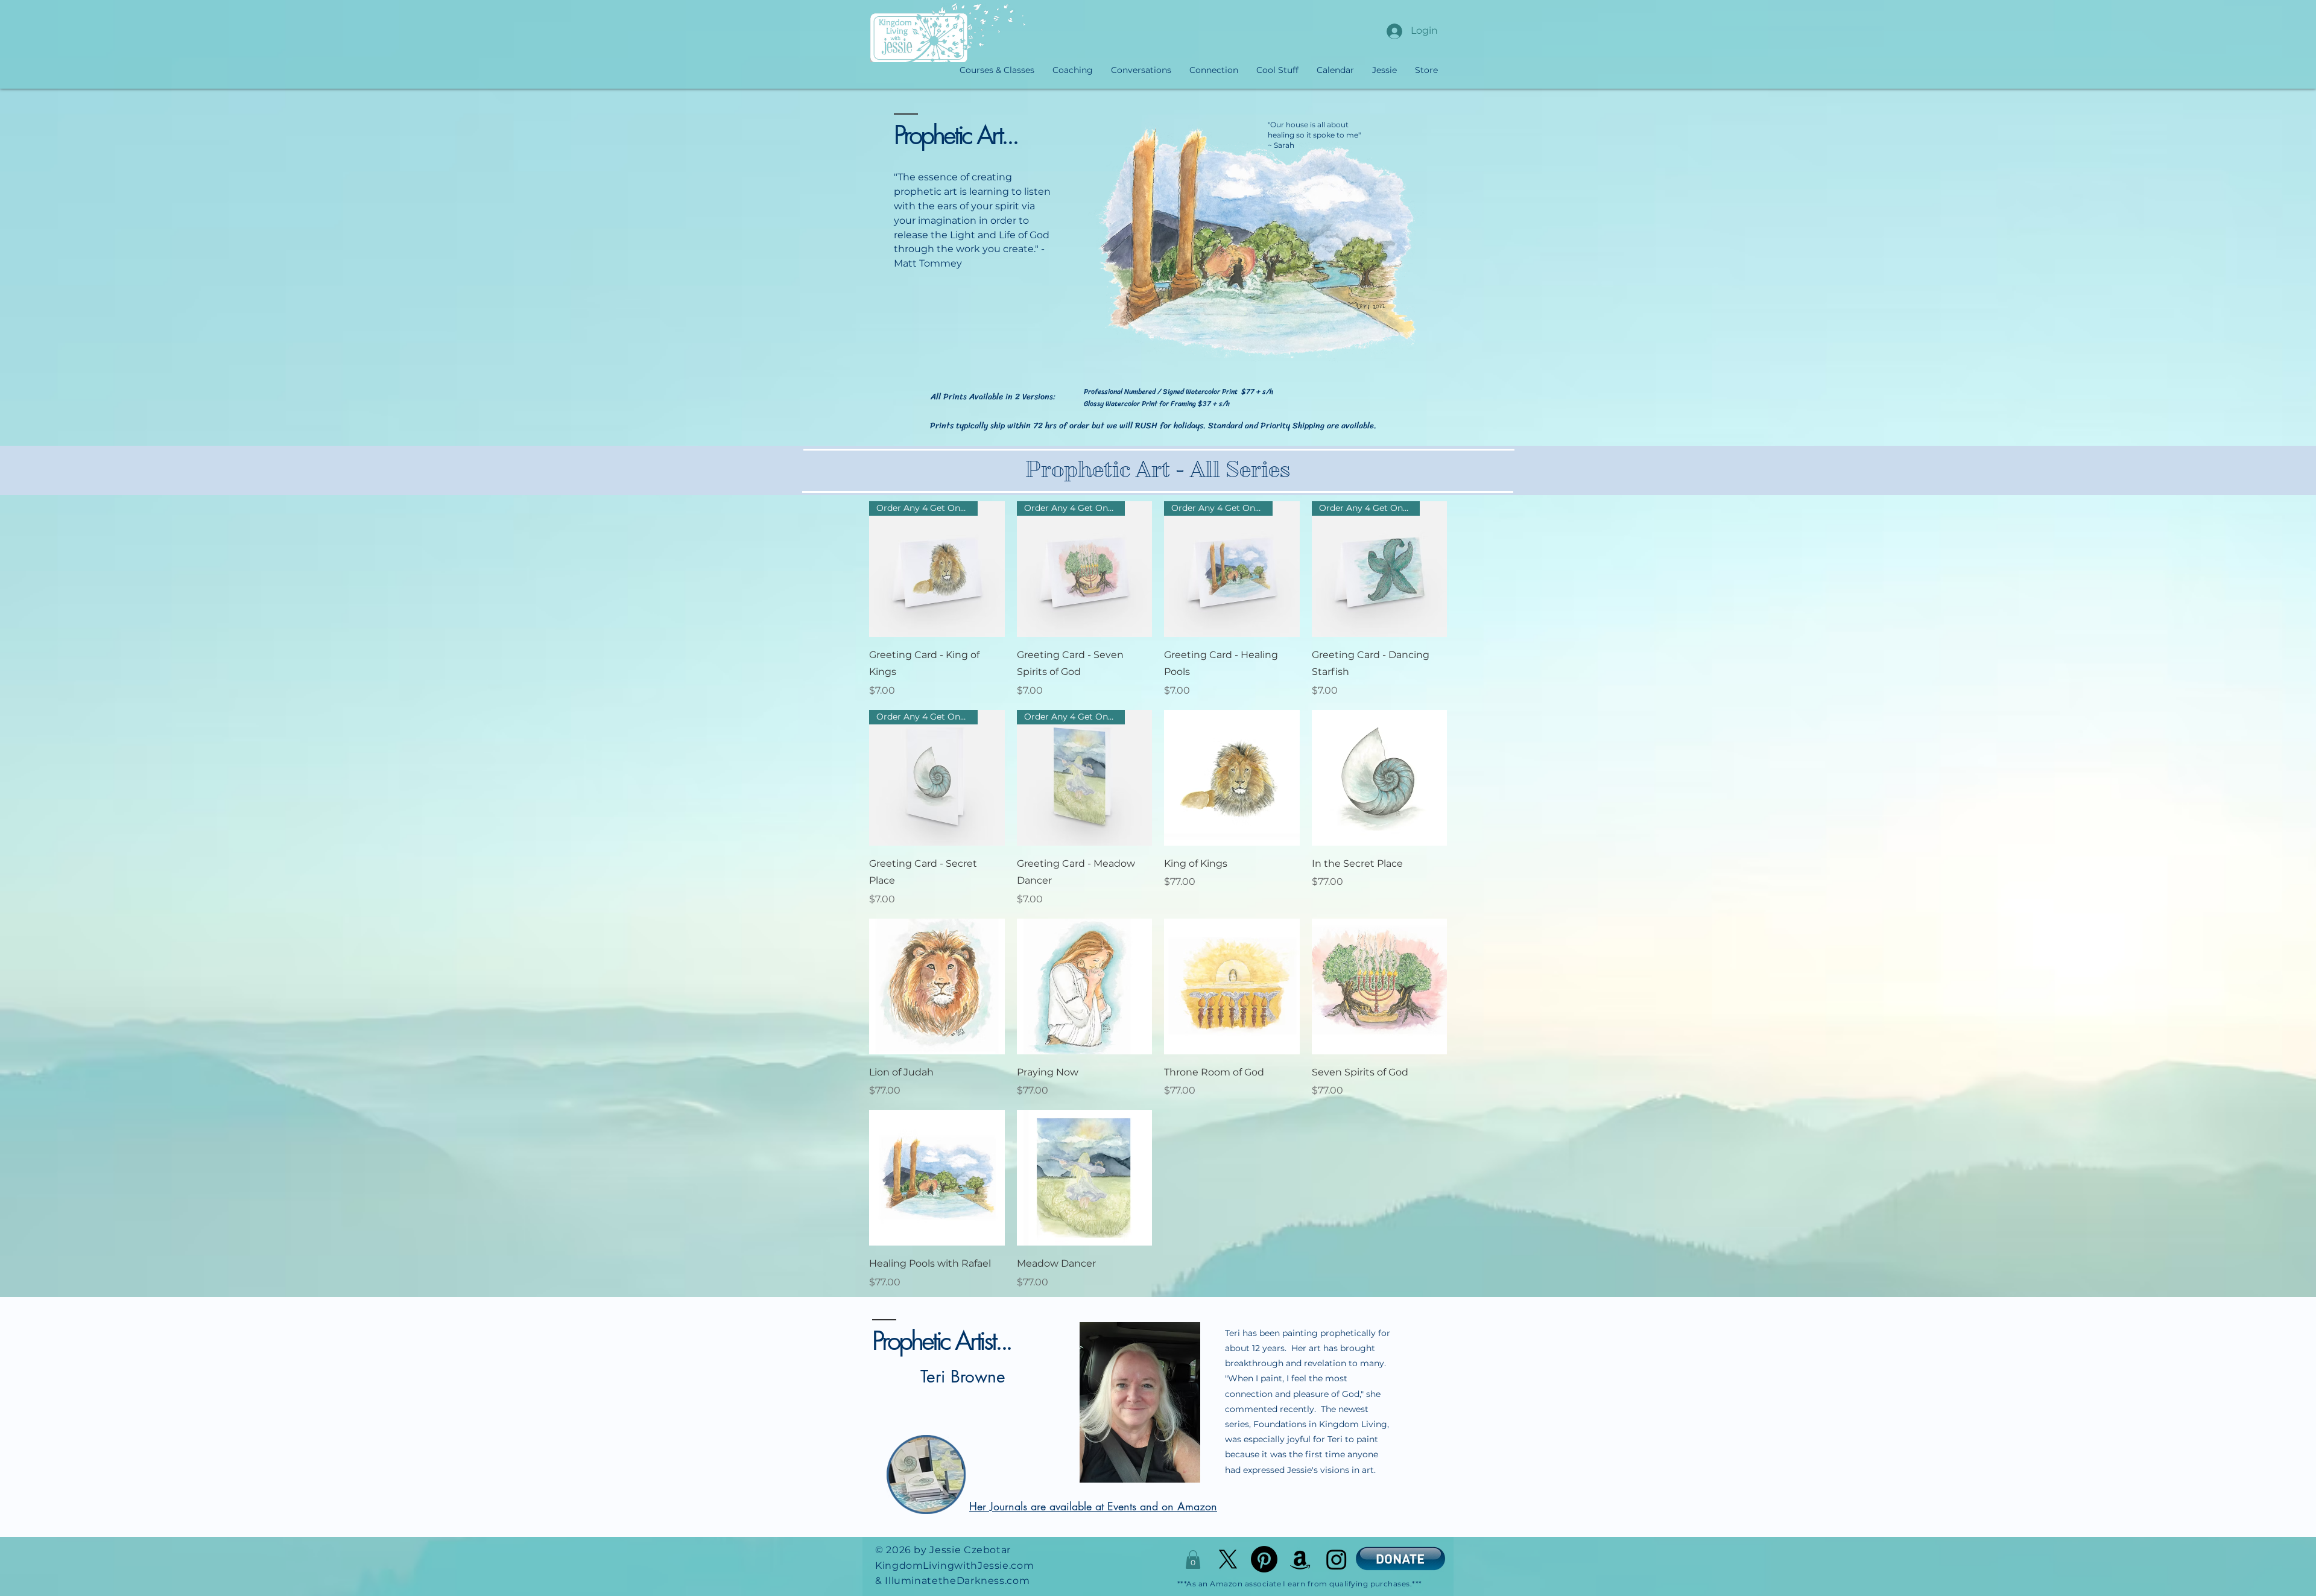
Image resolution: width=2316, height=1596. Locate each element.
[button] (1193, 1560)
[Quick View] (1232, 778)
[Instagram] (1337, 1559)
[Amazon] (1300, 1559)
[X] (1228, 1559)
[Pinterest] (1264, 1559)
